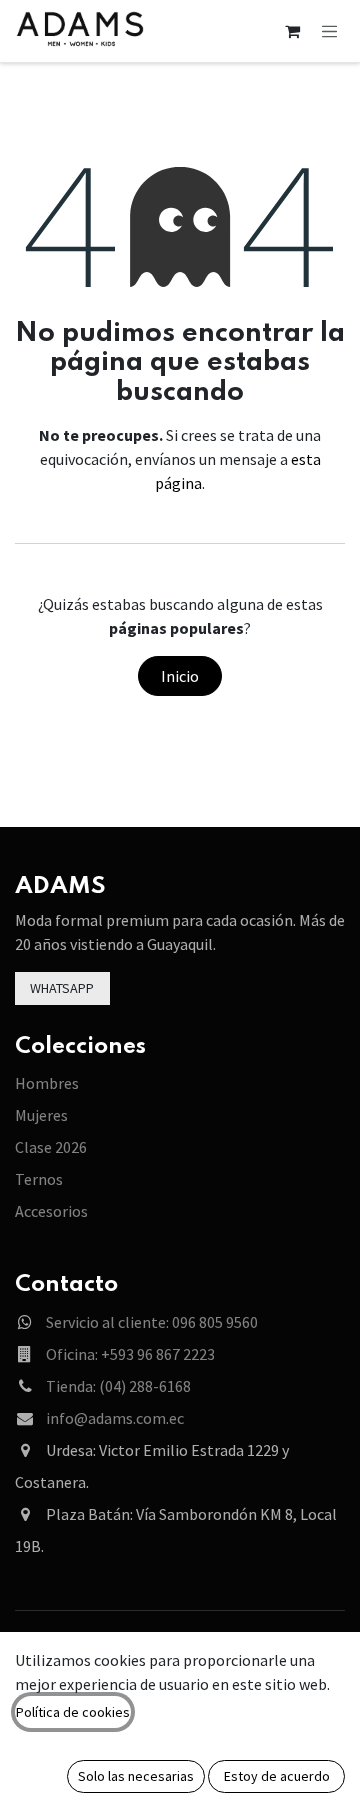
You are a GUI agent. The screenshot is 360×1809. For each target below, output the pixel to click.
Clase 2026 (51, 1147)
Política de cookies (73, 1712)
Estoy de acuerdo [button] (277, 1776)
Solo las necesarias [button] (136, 1776)
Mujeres (41, 1115)
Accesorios (51, 1211)
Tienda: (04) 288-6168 (118, 1386)
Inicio (180, 676)
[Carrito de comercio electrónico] (293, 31)
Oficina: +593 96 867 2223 (130, 1354)
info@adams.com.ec (115, 1418)
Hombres (47, 1083)
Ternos (39, 1179)
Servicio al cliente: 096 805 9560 (152, 1322)
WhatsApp (62, 988)
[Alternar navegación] (330, 30)
